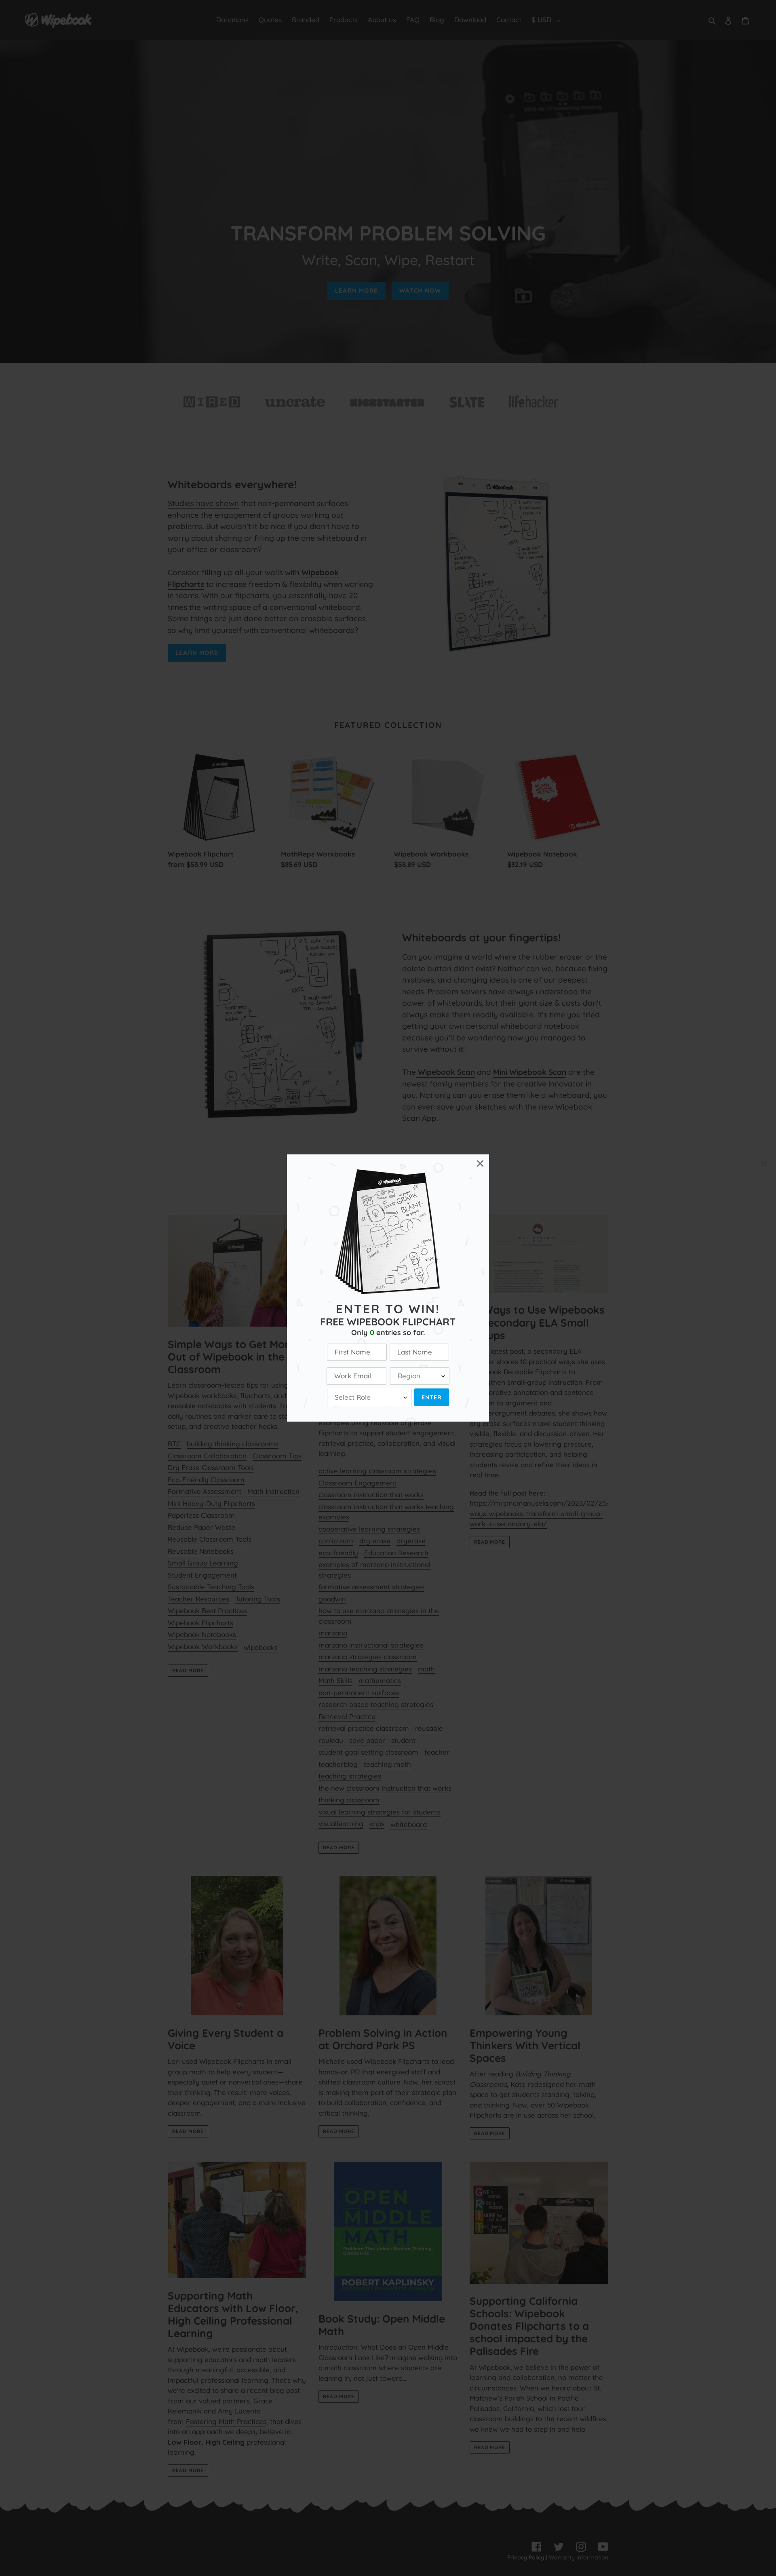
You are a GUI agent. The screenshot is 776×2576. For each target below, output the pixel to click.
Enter (432, 1397)
